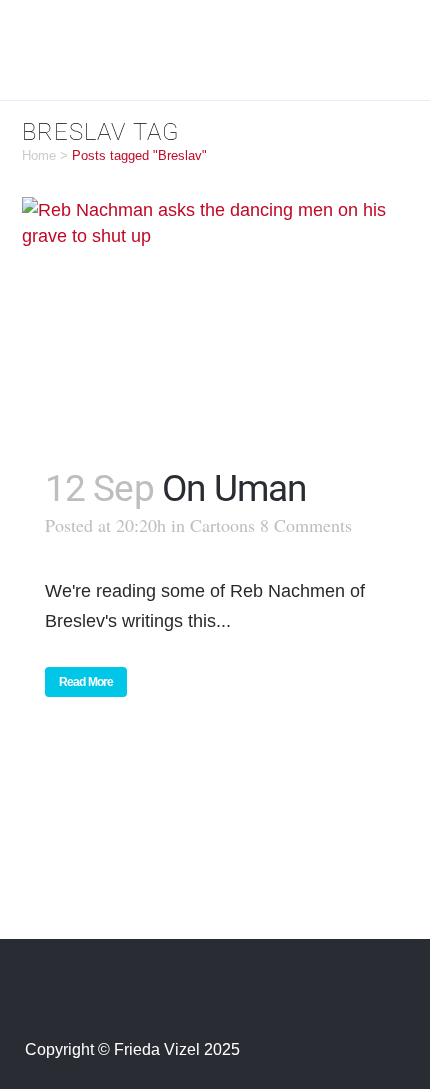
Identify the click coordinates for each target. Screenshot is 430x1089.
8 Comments (306, 525)
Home (39, 155)
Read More (86, 682)
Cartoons (222, 525)
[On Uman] (215, 319)
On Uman (234, 488)
